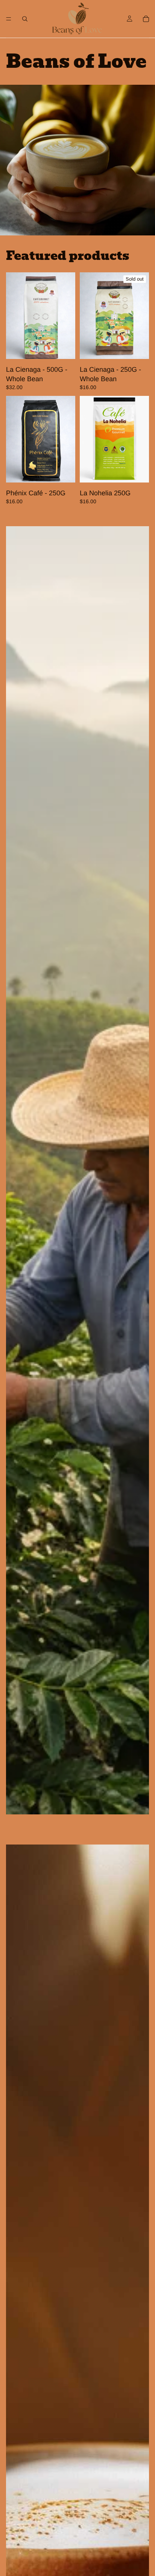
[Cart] (146, 19)
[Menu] (9, 19)
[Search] (25, 19)
